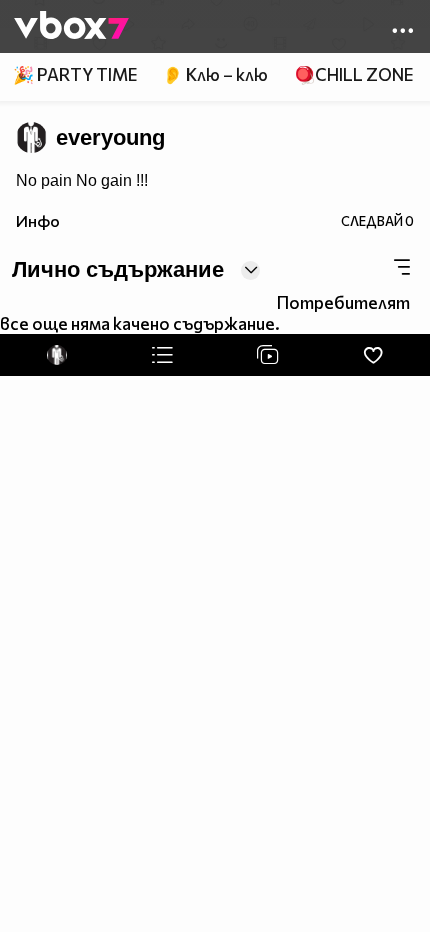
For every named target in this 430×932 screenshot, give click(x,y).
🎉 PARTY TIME (75, 74)
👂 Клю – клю (215, 74)
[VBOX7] (71, 27)
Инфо (38, 220)
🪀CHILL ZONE (353, 74)
